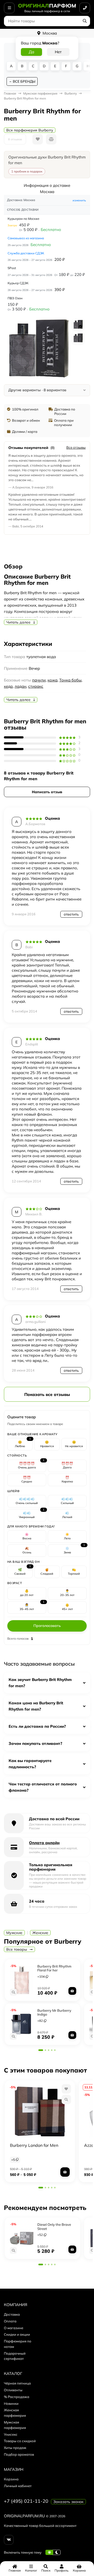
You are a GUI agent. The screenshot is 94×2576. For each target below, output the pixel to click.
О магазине (14, 2328)
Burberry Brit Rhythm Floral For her (54, 1968)
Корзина (11, 2479)
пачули (39, 680)
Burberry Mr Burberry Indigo (54, 2012)
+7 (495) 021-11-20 (26, 2501)
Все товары (17, 1949)
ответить (71, 914)
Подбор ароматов (19, 2454)
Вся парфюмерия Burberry (30, 130)
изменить (79, 200)
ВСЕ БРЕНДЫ (24, 81)
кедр (8, 686)
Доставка (12, 2314)
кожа (52, 680)
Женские (40, 1933)
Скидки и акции (17, 2334)
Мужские (14, 1933)
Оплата (10, 2321)
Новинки (11, 2403)
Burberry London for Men (34, 2145)
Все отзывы (76, 447)
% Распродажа (17, 2397)
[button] (41, 2050)
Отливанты (13, 2390)
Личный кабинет (18, 2486)
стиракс (36, 686)
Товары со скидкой (20, 2441)
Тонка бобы (70, 680)
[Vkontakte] (9, 2540)
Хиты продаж (15, 2448)
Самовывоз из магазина (26, 238)
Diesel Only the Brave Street (54, 2227)
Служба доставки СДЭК (26, 253)
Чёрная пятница (17, 2383)
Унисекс (11, 2434)
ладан (20, 686)
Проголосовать (47, 1626)
